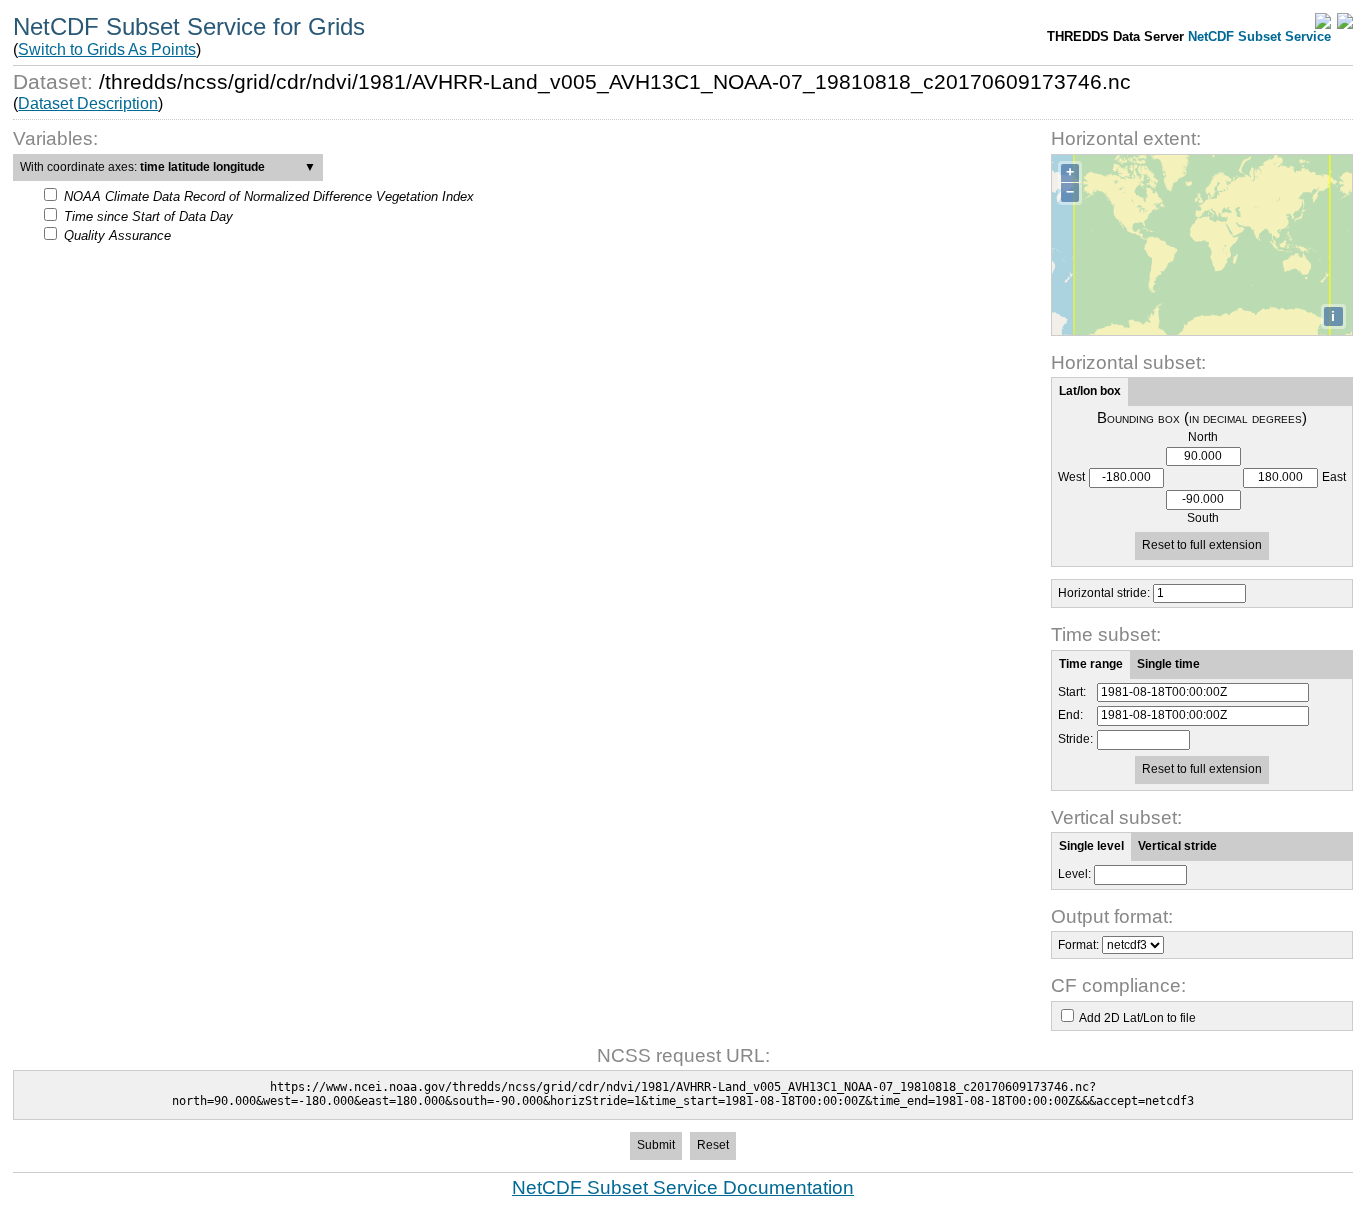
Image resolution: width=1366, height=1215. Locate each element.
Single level (1091, 846)
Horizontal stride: (1104, 593)
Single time (1168, 664)
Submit (656, 1145)
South (1203, 518)
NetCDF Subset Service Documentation (683, 1187)
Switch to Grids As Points (107, 49)
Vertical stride (1177, 846)
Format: (1078, 945)
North (1203, 437)
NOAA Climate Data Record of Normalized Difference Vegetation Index (269, 196)
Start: (1072, 692)
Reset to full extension (1202, 545)
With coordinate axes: (168, 167)
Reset (713, 1145)
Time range (1091, 664)
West (1071, 477)
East (1334, 477)
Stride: (1075, 739)
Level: (1074, 874)
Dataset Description (88, 103)
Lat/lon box (1090, 391)
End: (1070, 715)
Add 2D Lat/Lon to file (1137, 1018)
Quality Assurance (117, 235)
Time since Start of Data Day (148, 216)
